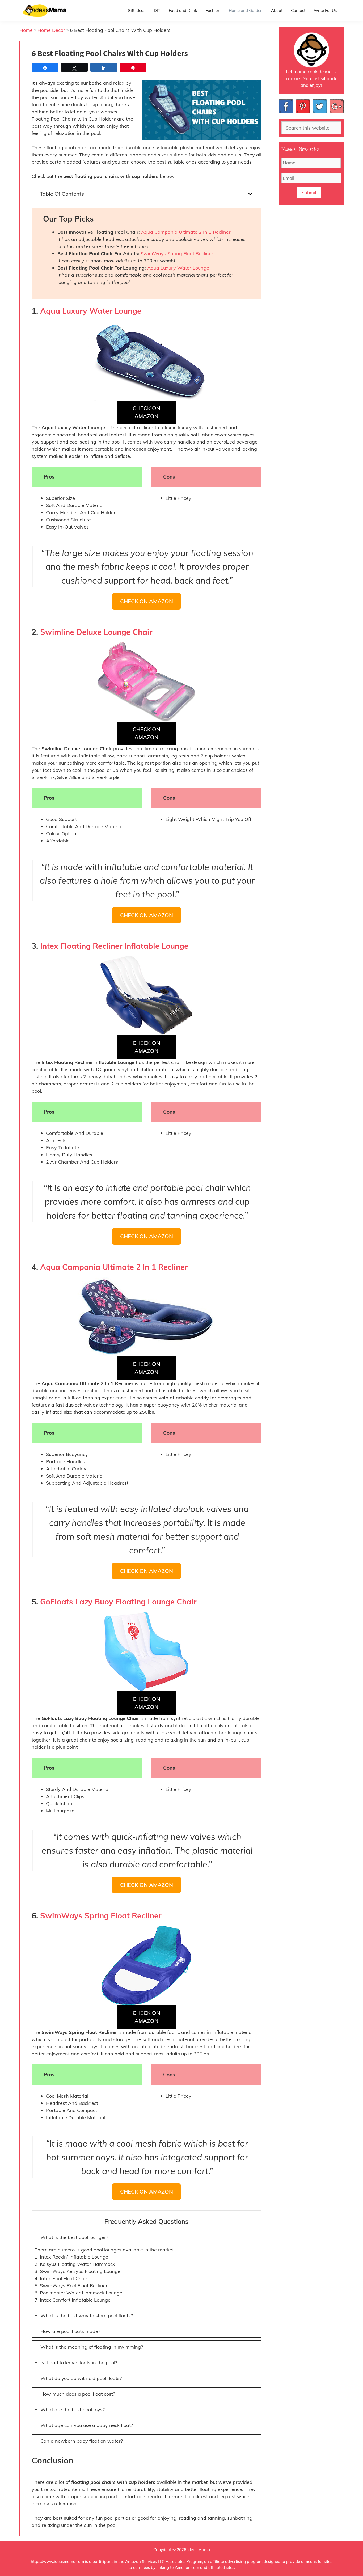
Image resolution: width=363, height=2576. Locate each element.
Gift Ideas (137, 10)
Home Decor (51, 30)
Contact (298, 10)
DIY (157, 10)
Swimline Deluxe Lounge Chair (96, 632)
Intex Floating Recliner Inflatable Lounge (114, 946)
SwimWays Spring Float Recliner (177, 254)
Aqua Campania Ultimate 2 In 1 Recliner (186, 232)
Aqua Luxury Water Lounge (178, 268)
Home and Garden (246, 10)
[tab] (146, 2269)
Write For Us (325, 10)
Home (26, 30)
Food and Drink (183, 10)
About (277, 10)
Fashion (213, 10)
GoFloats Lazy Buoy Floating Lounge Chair (118, 1602)
